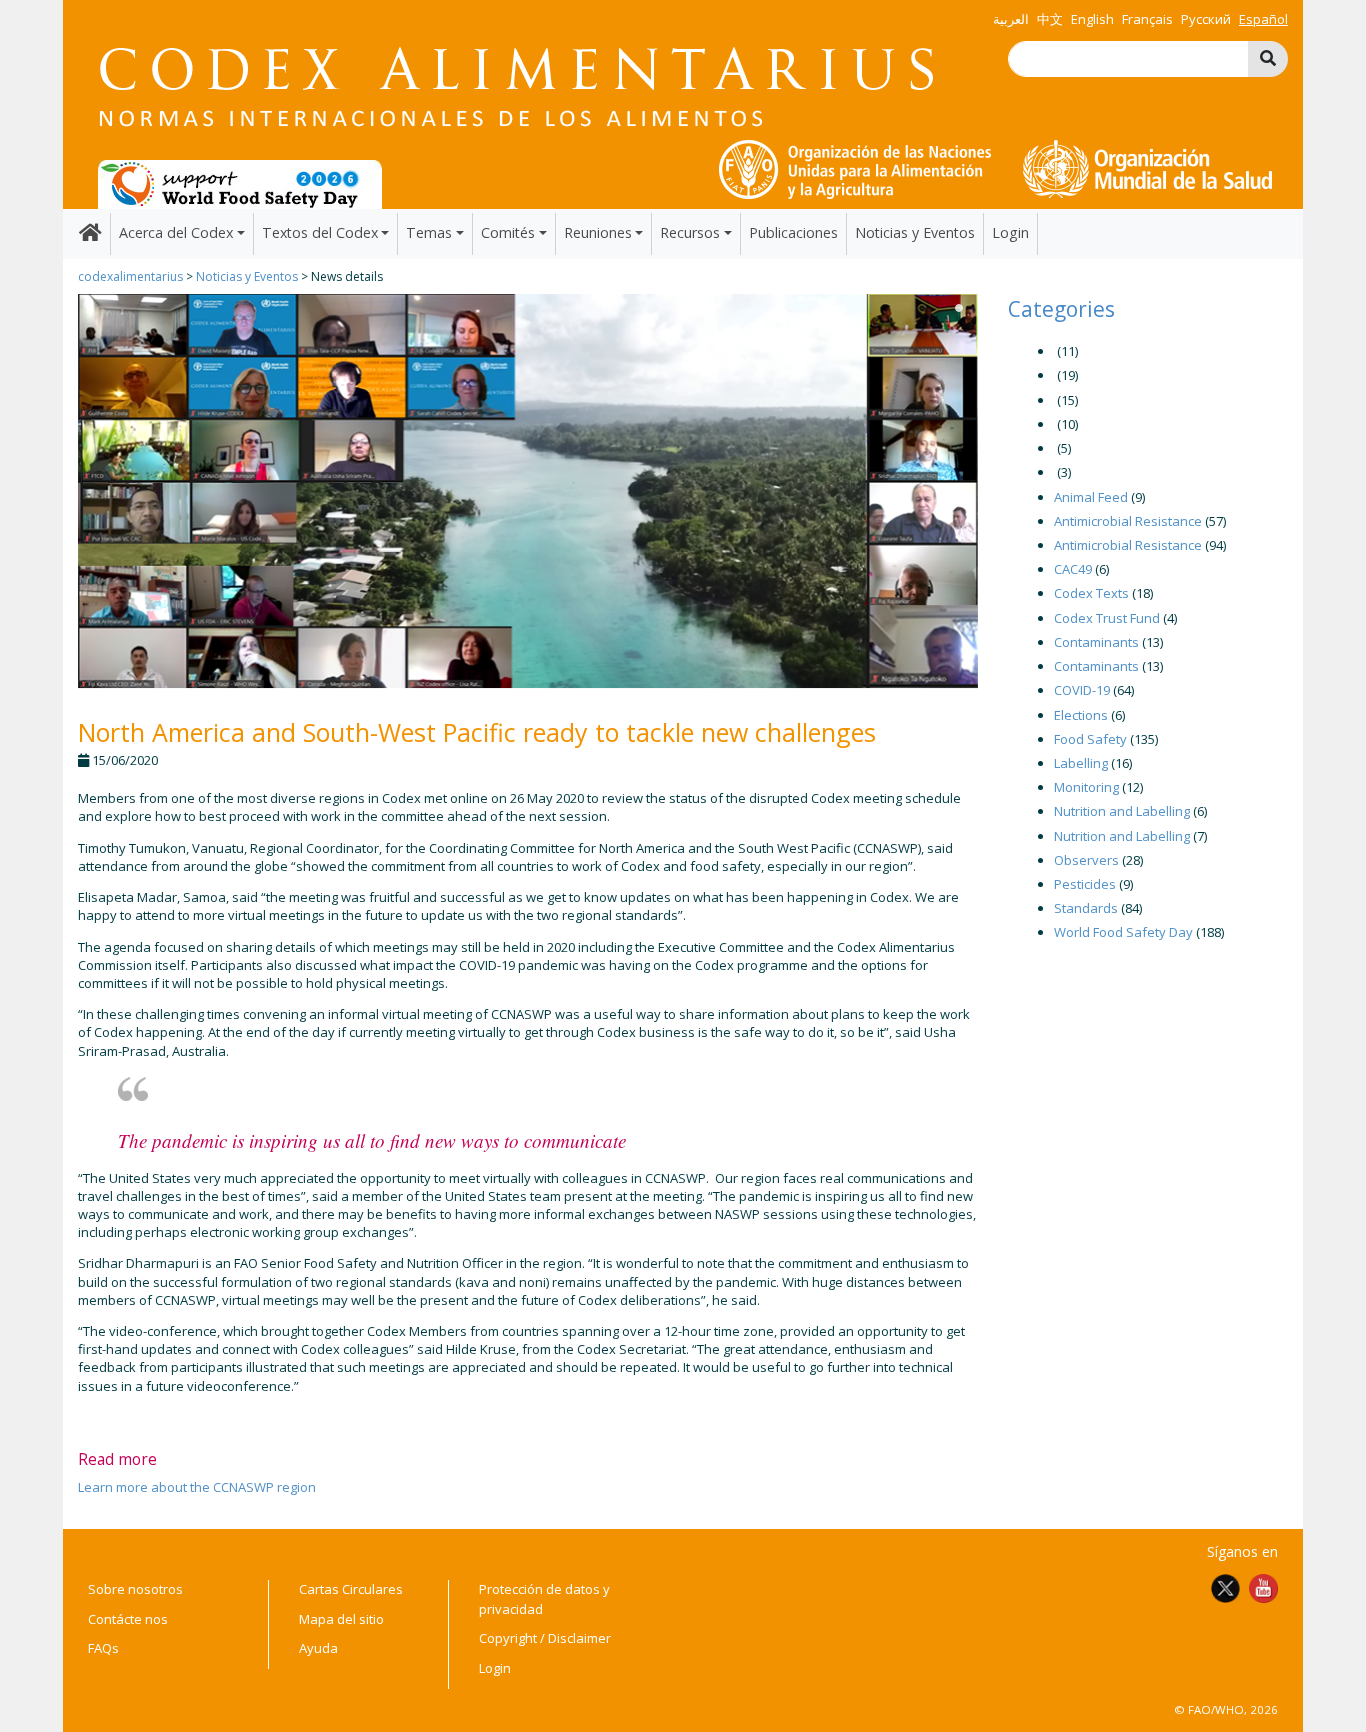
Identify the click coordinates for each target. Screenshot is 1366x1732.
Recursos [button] (690, 232)
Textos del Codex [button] (320, 232)
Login (1010, 232)
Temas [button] (429, 232)
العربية (1011, 19)
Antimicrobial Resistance (1128, 521)
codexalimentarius (130, 276)
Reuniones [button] (598, 232)
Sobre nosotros (135, 1589)
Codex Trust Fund (1107, 618)
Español (1263, 19)
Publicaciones (793, 232)
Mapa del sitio (341, 1619)
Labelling (1081, 763)
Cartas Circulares (351, 1589)
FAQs (103, 1648)
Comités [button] (508, 232)
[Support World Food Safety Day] (240, 183)
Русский (1206, 19)
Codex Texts (1091, 593)
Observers (1086, 860)
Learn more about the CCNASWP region (197, 1487)
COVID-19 (1082, 690)
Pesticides (1085, 884)
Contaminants (1096, 642)
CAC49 (1073, 569)
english (1092, 19)
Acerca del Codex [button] (176, 232)
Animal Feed (1091, 497)
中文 (1050, 19)
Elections (1081, 715)
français (1147, 19)
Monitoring (1086, 787)
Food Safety (1090, 739)
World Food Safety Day (1123, 932)
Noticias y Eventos (915, 232)
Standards (1086, 908)
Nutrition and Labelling (1122, 811)
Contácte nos (128, 1619)
